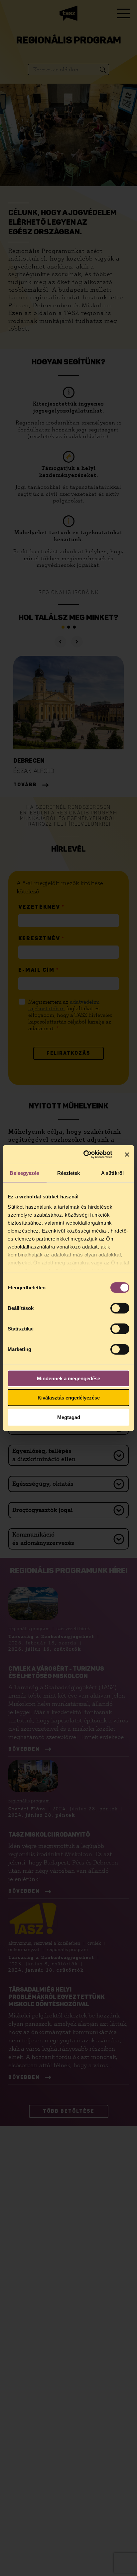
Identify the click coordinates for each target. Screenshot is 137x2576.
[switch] (120, 1308)
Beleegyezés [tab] (24, 1173)
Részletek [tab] (69, 1173)
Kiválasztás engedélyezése (69, 1398)
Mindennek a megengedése (68, 1378)
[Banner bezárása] (127, 1155)
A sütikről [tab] (112, 1173)
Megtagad (69, 1417)
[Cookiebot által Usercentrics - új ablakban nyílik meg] (85, 1155)
